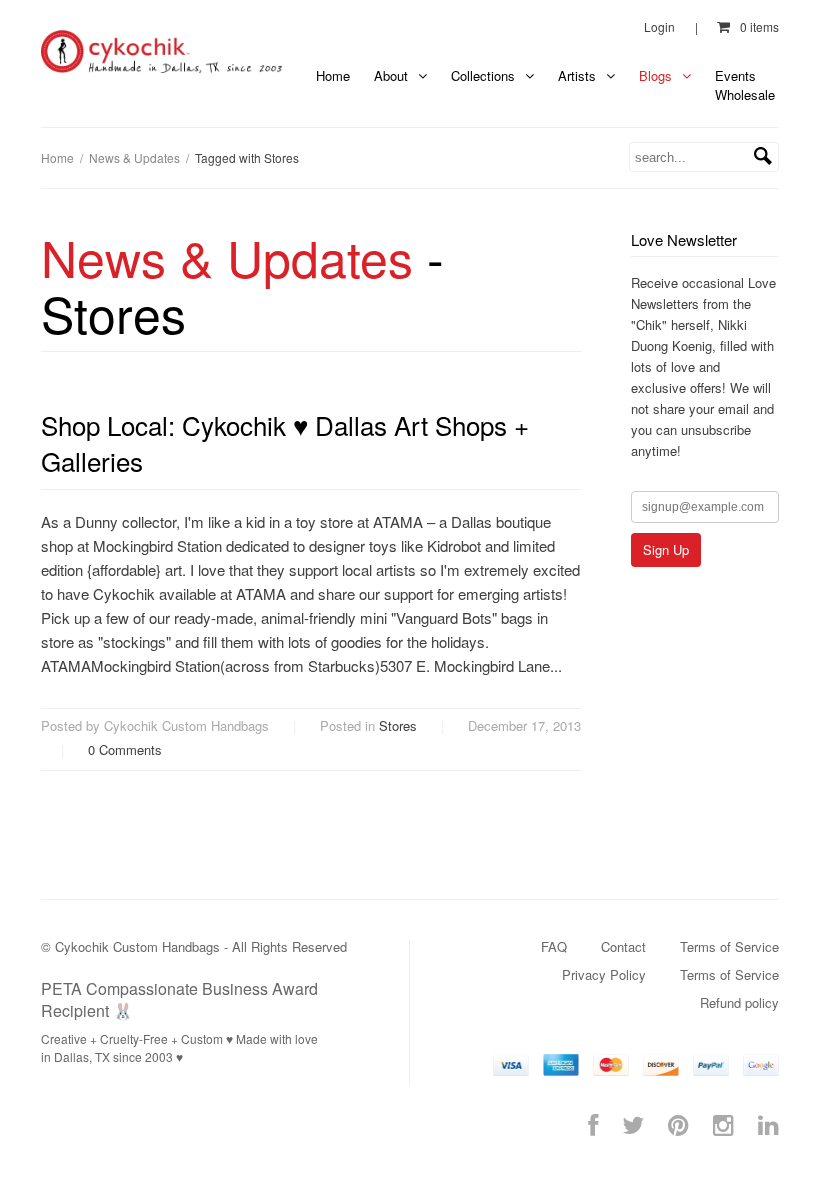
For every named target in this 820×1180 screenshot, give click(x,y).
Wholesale (745, 94)
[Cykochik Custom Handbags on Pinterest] (678, 1123)
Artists (579, 75)
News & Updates (134, 157)
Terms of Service (729, 946)
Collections (485, 75)
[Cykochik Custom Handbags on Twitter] (633, 1123)
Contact (623, 946)
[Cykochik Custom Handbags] (163, 52)
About (393, 75)
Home (333, 75)
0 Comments (125, 749)
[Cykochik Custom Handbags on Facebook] (593, 1123)
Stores (398, 725)
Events (735, 75)
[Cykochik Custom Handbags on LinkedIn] (768, 1123)
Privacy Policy (604, 974)
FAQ (554, 946)
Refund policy (739, 1002)
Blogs (657, 75)
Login (659, 26)
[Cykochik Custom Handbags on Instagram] (723, 1123)
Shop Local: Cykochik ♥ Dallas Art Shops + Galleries (285, 442)
